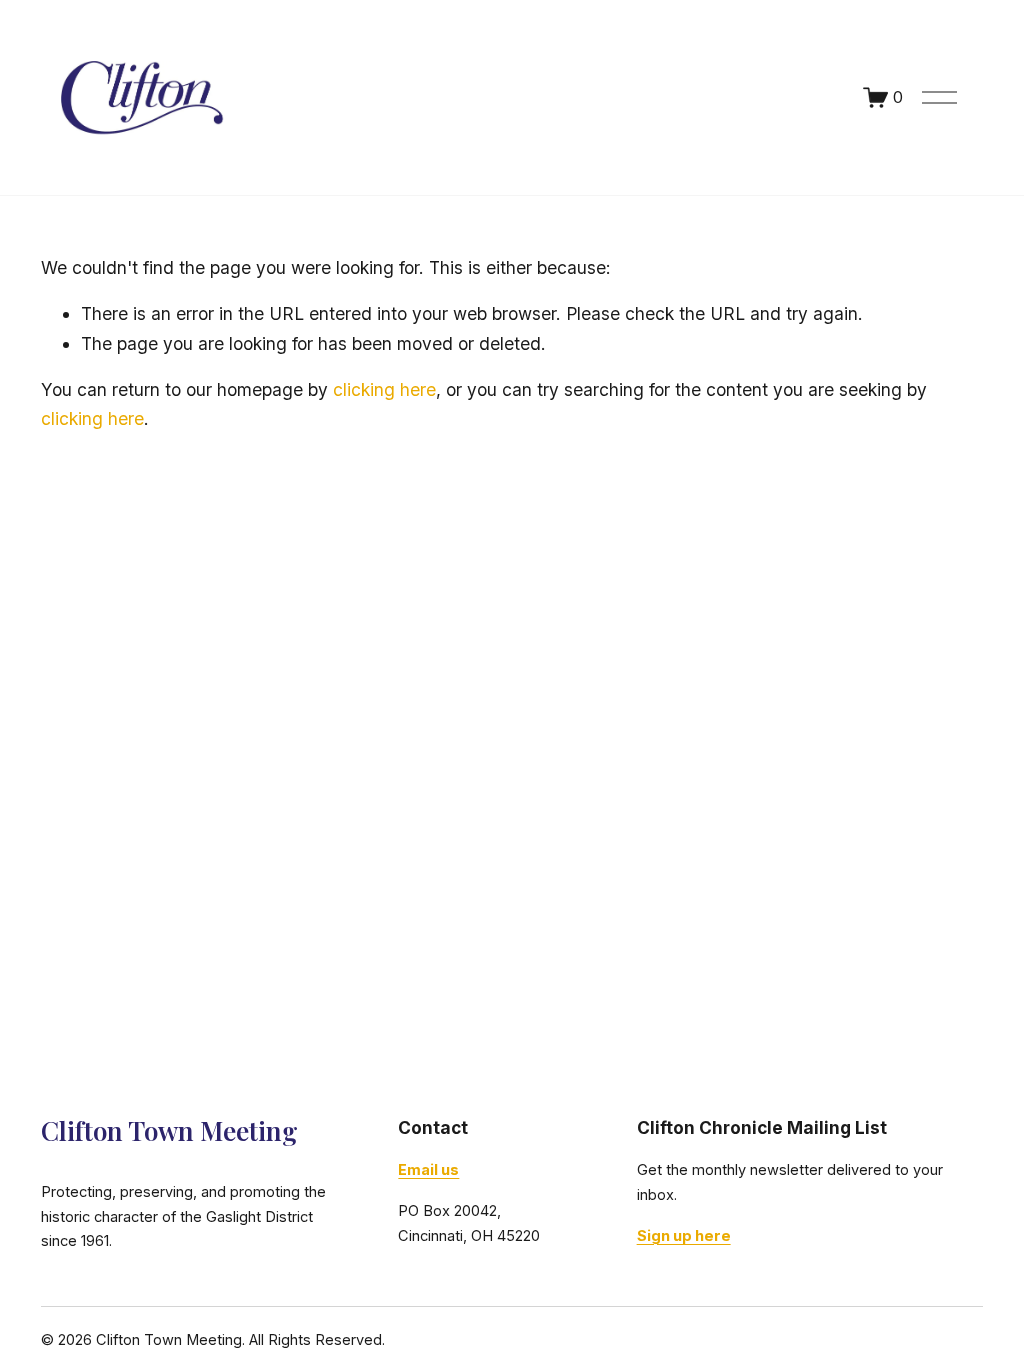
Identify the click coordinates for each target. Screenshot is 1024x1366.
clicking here (384, 389)
